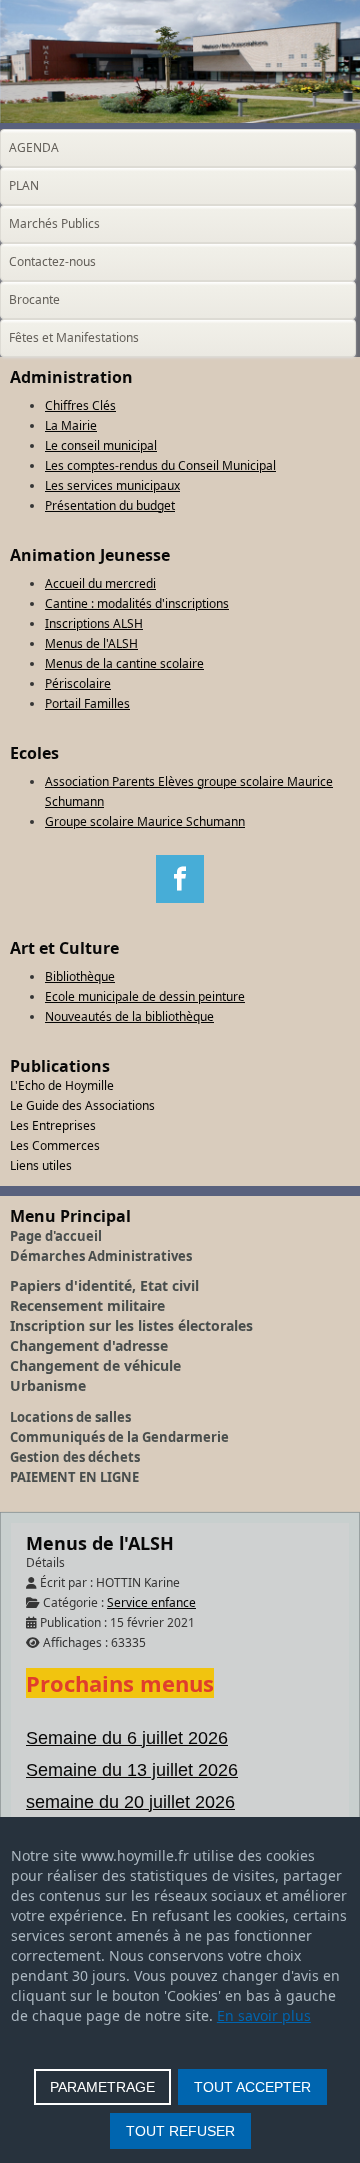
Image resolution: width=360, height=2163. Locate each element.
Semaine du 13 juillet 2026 (132, 1770)
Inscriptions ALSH (94, 623)
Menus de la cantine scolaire (124, 663)
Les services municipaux (112, 485)
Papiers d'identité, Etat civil (104, 1285)
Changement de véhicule (95, 1365)
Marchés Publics (54, 223)
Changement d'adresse (89, 1345)
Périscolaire (78, 683)
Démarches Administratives (101, 1256)
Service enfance (151, 1602)
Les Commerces (55, 1145)
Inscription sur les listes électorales (131, 1325)
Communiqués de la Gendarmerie (119, 1437)
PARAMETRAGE (102, 2087)
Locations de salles (70, 1417)
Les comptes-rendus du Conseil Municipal (160, 465)
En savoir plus (264, 2015)
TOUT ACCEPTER (252, 2087)
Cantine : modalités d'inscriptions (137, 603)
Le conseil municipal (101, 445)
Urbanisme (48, 1385)
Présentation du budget (110, 505)
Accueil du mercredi (100, 583)
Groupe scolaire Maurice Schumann (145, 821)
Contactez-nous (52, 261)
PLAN (24, 185)
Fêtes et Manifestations (74, 337)
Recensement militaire (87, 1305)
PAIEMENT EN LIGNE (74, 1477)
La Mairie (71, 425)
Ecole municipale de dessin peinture (145, 996)
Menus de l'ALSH (91, 643)
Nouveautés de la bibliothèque (129, 1016)
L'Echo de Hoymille (62, 1085)
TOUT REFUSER (180, 2131)
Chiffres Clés (80, 405)
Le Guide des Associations (82, 1105)
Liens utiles (41, 1165)
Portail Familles (87, 703)
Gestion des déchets (75, 1457)
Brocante (34, 299)
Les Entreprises (53, 1125)
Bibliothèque (80, 976)
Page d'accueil (56, 1236)
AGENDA (34, 147)
